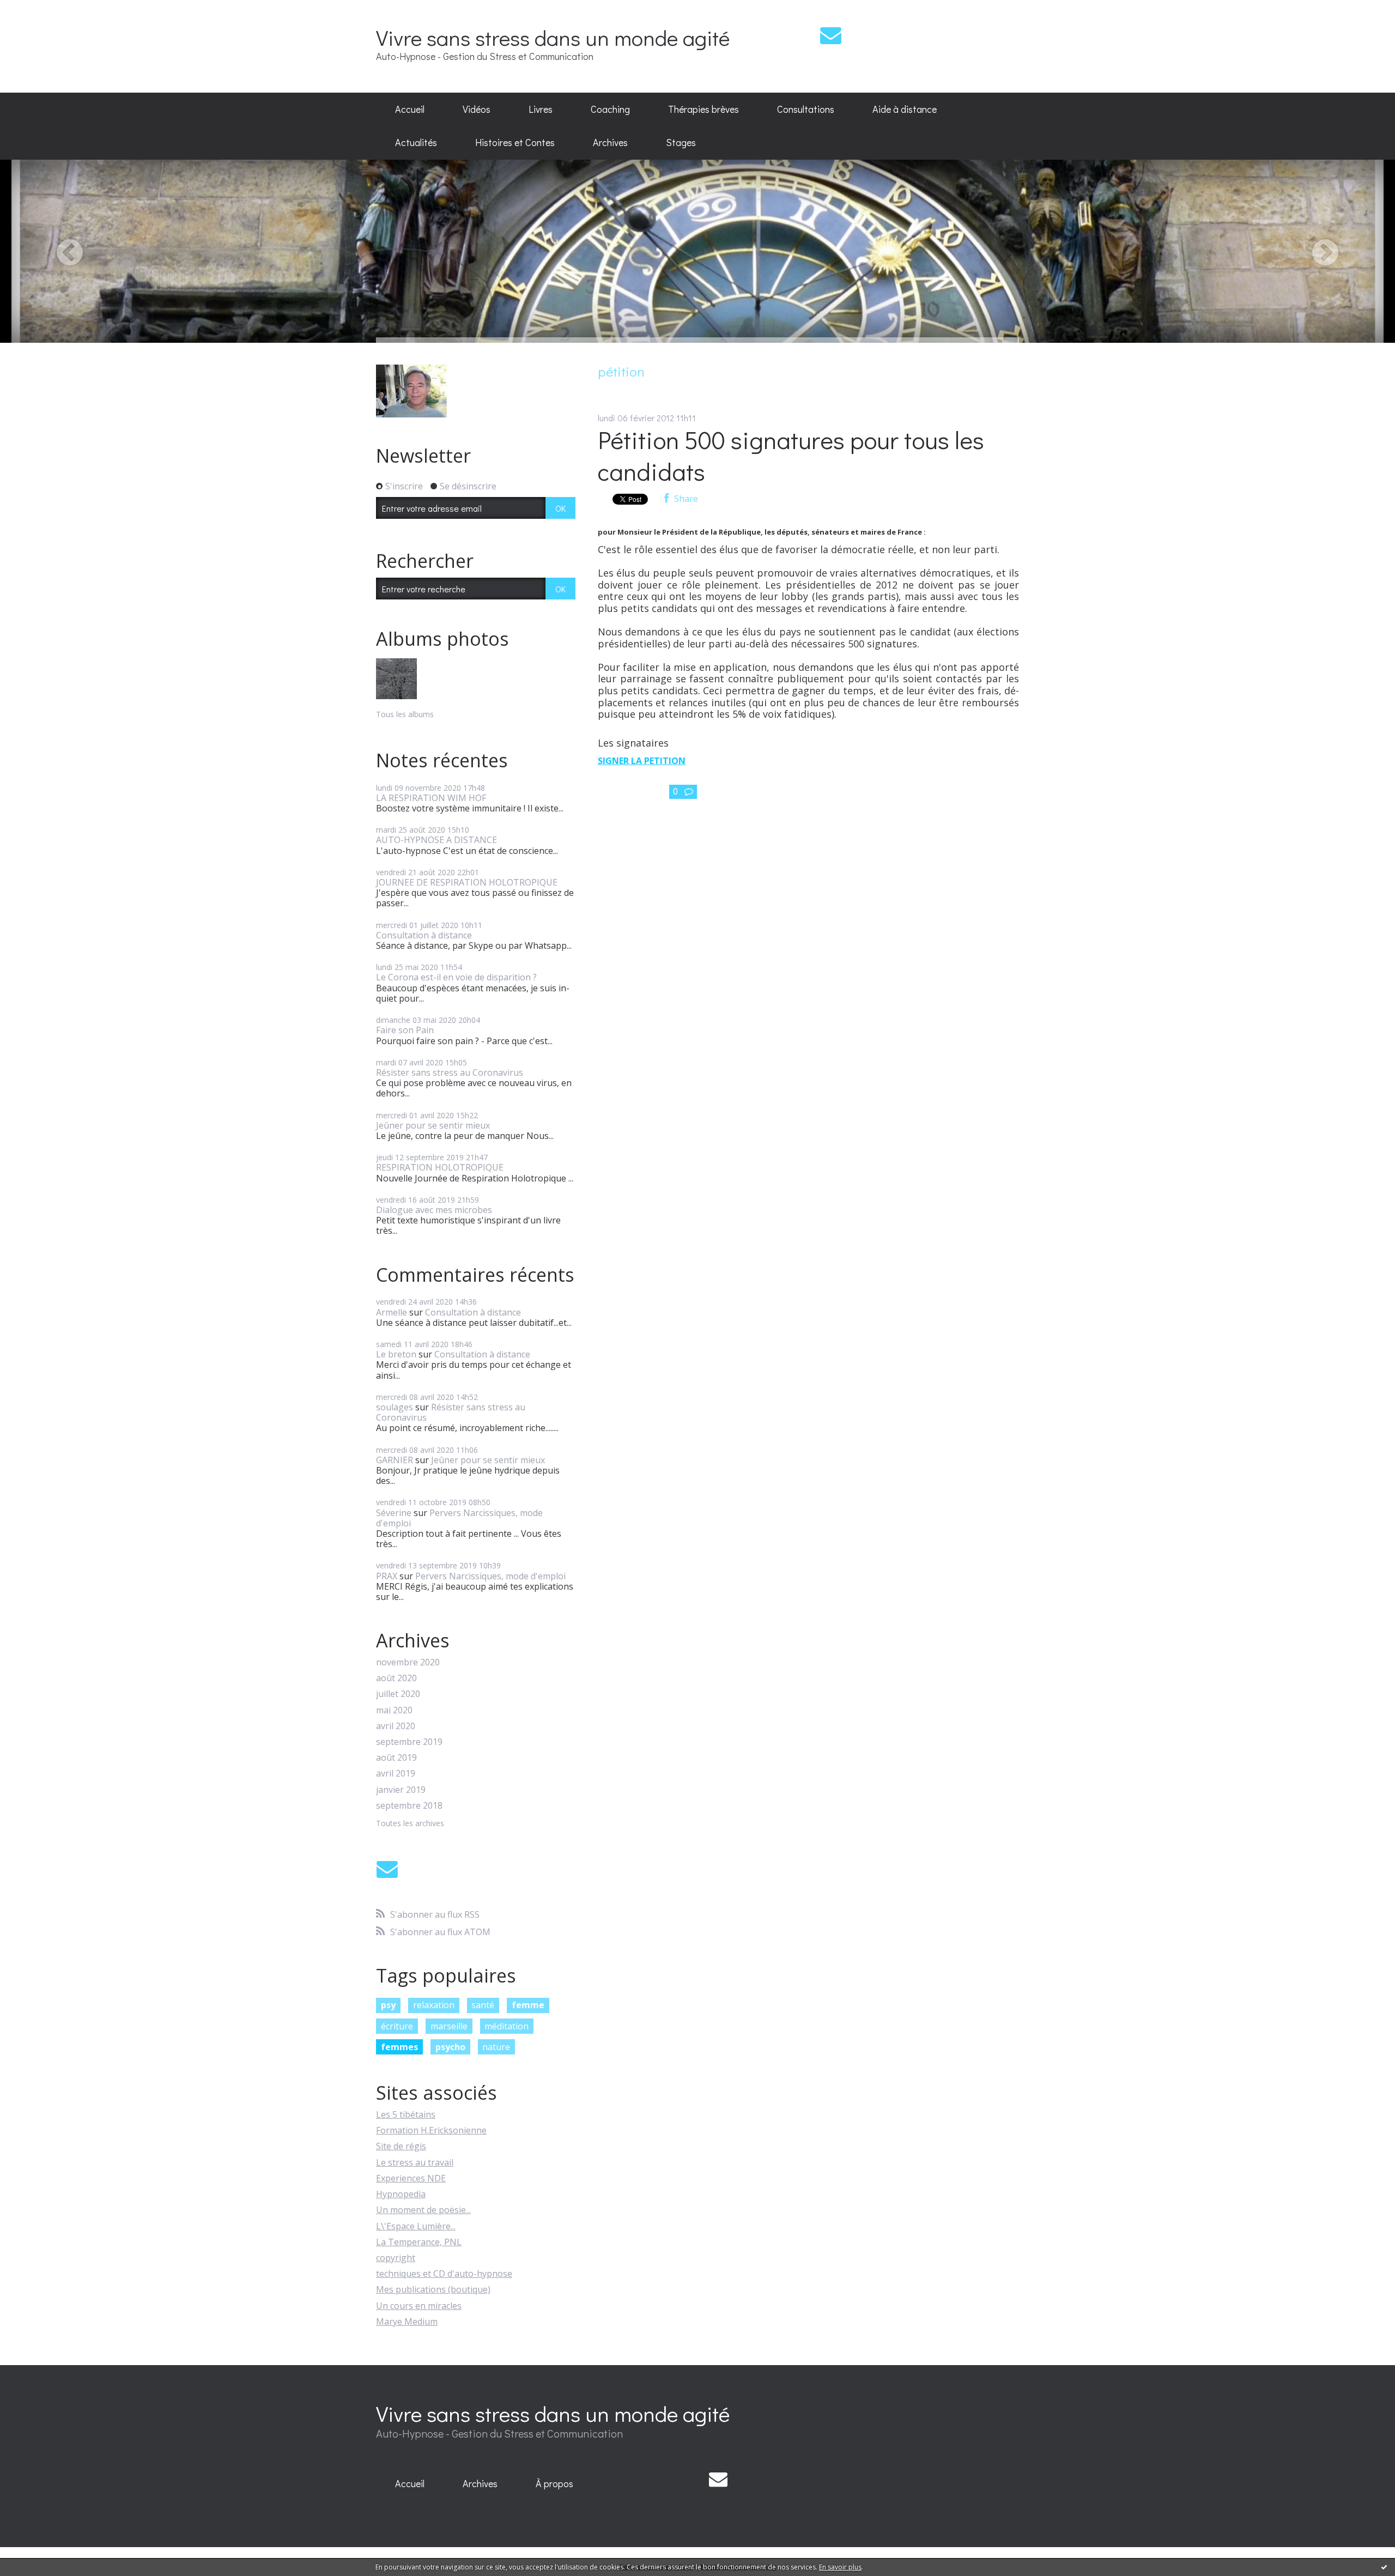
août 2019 (396, 1758)
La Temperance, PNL (419, 2242)
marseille (449, 2026)
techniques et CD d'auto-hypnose (444, 2274)
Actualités (416, 142)
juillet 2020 (398, 1694)
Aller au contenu (39, 10)
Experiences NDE (411, 2178)
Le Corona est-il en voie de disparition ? (456, 977)
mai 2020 (394, 1710)
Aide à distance (905, 109)
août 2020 (396, 1678)
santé (483, 2005)
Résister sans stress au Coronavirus (450, 1072)
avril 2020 (396, 1726)
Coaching (610, 109)
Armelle (392, 1312)
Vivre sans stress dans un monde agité (553, 37)
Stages (681, 142)
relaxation (434, 2005)
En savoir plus (840, 2567)
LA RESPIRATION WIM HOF (431, 798)
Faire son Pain (405, 1030)
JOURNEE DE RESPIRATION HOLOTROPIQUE (467, 882)
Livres (541, 109)
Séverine (394, 1513)
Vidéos (477, 109)
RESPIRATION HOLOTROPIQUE (440, 1167)
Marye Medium (407, 2322)
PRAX (387, 1576)
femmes (399, 2047)
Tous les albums (405, 714)
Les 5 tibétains (406, 2114)
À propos (554, 2483)
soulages (395, 1407)
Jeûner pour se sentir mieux (433, 1125)
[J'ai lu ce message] (1384, 2567)
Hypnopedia (401, 2194)
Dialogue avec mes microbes (434, 1210)
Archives (610, 142)
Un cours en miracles (419, 2306)
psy (388, 2005)
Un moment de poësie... (423, 2210)
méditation (507, 2026)
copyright (396, 2258)
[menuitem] (410, 110)
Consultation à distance (424, 935)
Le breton (396, 1354)
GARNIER (395, 1460)
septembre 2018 (409, 1806)
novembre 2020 (408, 1662)
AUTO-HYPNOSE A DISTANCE (436, 840)
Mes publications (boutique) (433, 2289)
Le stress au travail (415, 2162)
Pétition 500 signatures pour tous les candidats (791, 456)
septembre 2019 (409, 1742)
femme (528, 2005)
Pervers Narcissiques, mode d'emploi (459, 1518)
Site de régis (401, 2146)
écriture (397, 2026)
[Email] (831, 35)
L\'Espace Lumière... (416, 2226)
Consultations (806, 109)
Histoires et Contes (515, 142)
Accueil (410, 109)
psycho (450, 2047)
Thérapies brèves (703, 109)
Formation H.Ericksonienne (431, 2130)
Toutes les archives (410, 1824)
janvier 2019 (401, 1790)
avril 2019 (396, 1774)
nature (496, 2047)
